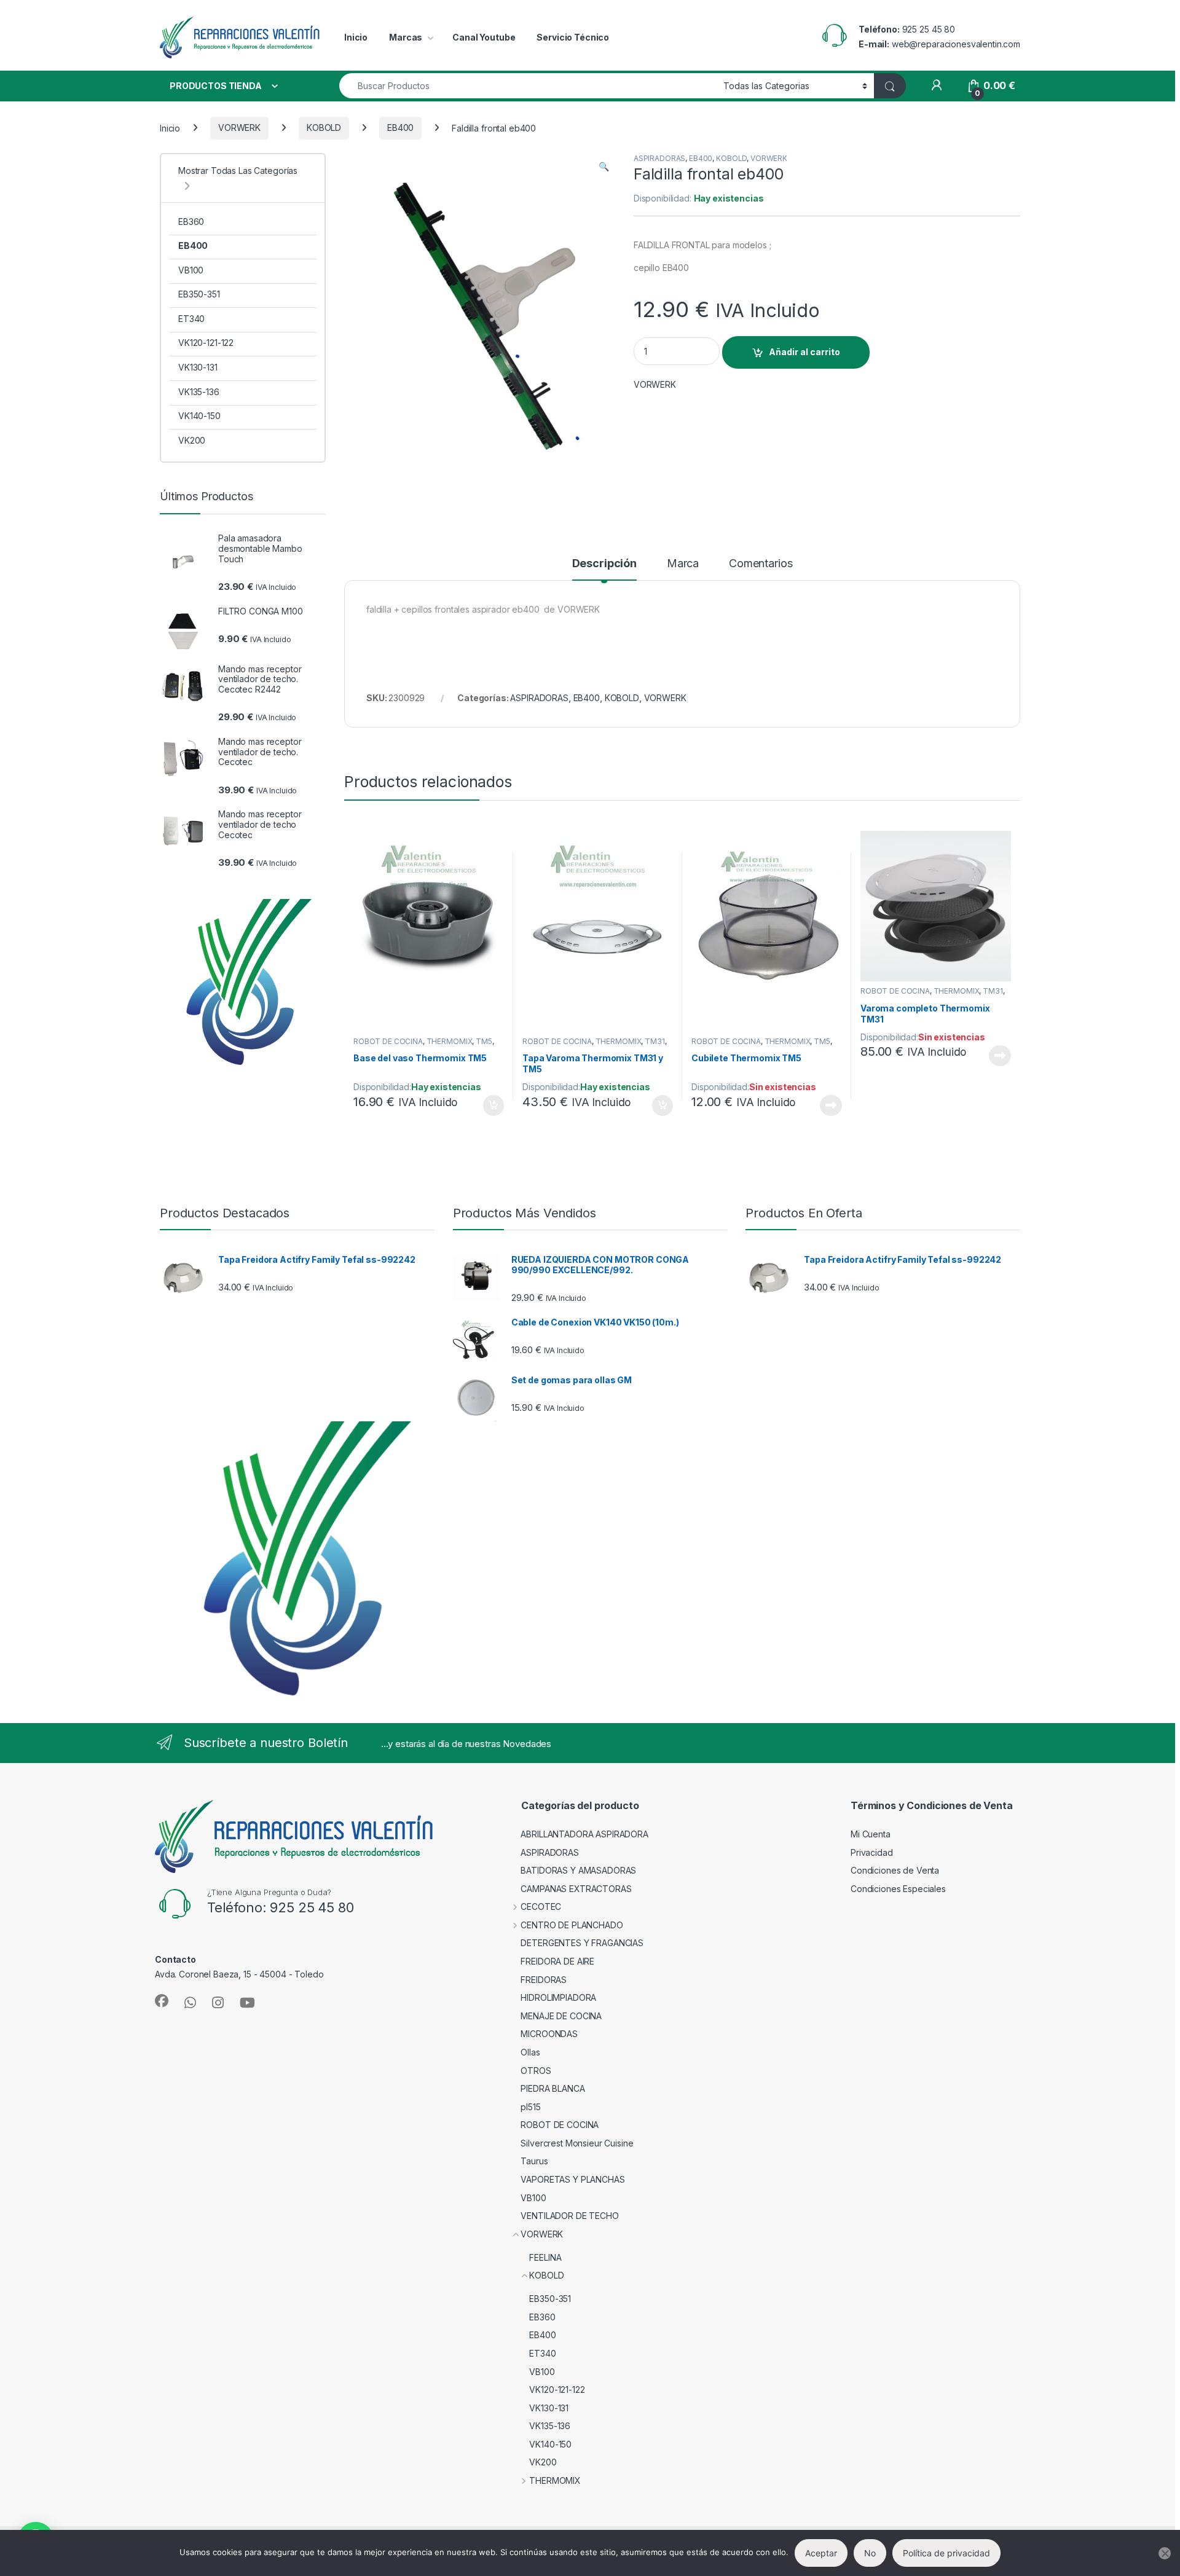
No (870, 2553)
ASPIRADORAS (659, 158)
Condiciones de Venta (895, 1870)
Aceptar (821, 2553)
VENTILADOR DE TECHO (569, 2216)
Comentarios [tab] (761, 564)
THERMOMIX (450, 1041)
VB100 (191, 270)
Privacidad (872, 1852)
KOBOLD (324, 128)
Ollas (530, 2052)
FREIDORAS (544, 1980)
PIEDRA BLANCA (553, 2088)
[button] (604, 167)
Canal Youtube (484, 37)
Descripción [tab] (604, 564)
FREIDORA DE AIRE (557, 1961)
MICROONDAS (549, 2034)
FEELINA (545, 2257)
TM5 (484, 1041)
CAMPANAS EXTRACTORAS (576, 1889)
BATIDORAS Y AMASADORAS (578, 1870)
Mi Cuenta (871, 1834)
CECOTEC (541, 1906)
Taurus (534, 2161)
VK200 (192, 440)
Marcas (406, 37)
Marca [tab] (683, 564)
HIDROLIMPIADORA (558, 1997)
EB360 (191, 222)
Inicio (356, 37)
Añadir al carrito (804, 352)
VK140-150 (199, 416)
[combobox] (528, 86)
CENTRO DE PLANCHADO (572, 1925)
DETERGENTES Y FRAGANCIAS (582, 1943)
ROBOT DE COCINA (388, 1041)
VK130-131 (198, 367)
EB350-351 (199, 294)
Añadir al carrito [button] (491, 1105)
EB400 (400, 128)
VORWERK (239, 128)
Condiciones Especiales (898, 1889)
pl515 (530, 2107)
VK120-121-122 (206, 343)
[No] (1165, 2553)
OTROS (536, 2071)
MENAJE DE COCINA (561, 2016)
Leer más (831, 1105)
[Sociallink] (162, 2001)
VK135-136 (199, 392)
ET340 (191, 319)
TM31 (655, 1041)
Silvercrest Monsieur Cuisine (577, 2143)
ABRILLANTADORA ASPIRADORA (584, 1834)
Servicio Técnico (573, 37)
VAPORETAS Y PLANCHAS (572, 2179)
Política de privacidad (946, 2553)
